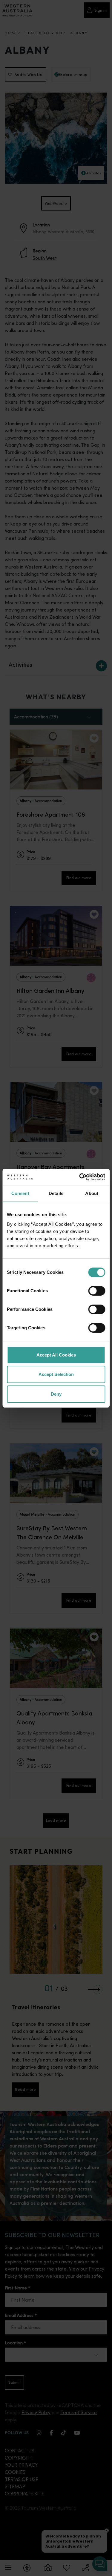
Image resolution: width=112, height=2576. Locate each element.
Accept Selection (56, 1374)
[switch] (97, 1291)
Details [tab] (56, 1193)
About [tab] (92, 1193)
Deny (56, 1394)
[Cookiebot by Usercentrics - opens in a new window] (80, 1177)
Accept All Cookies (56, 1355)
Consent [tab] (20, 1193)
